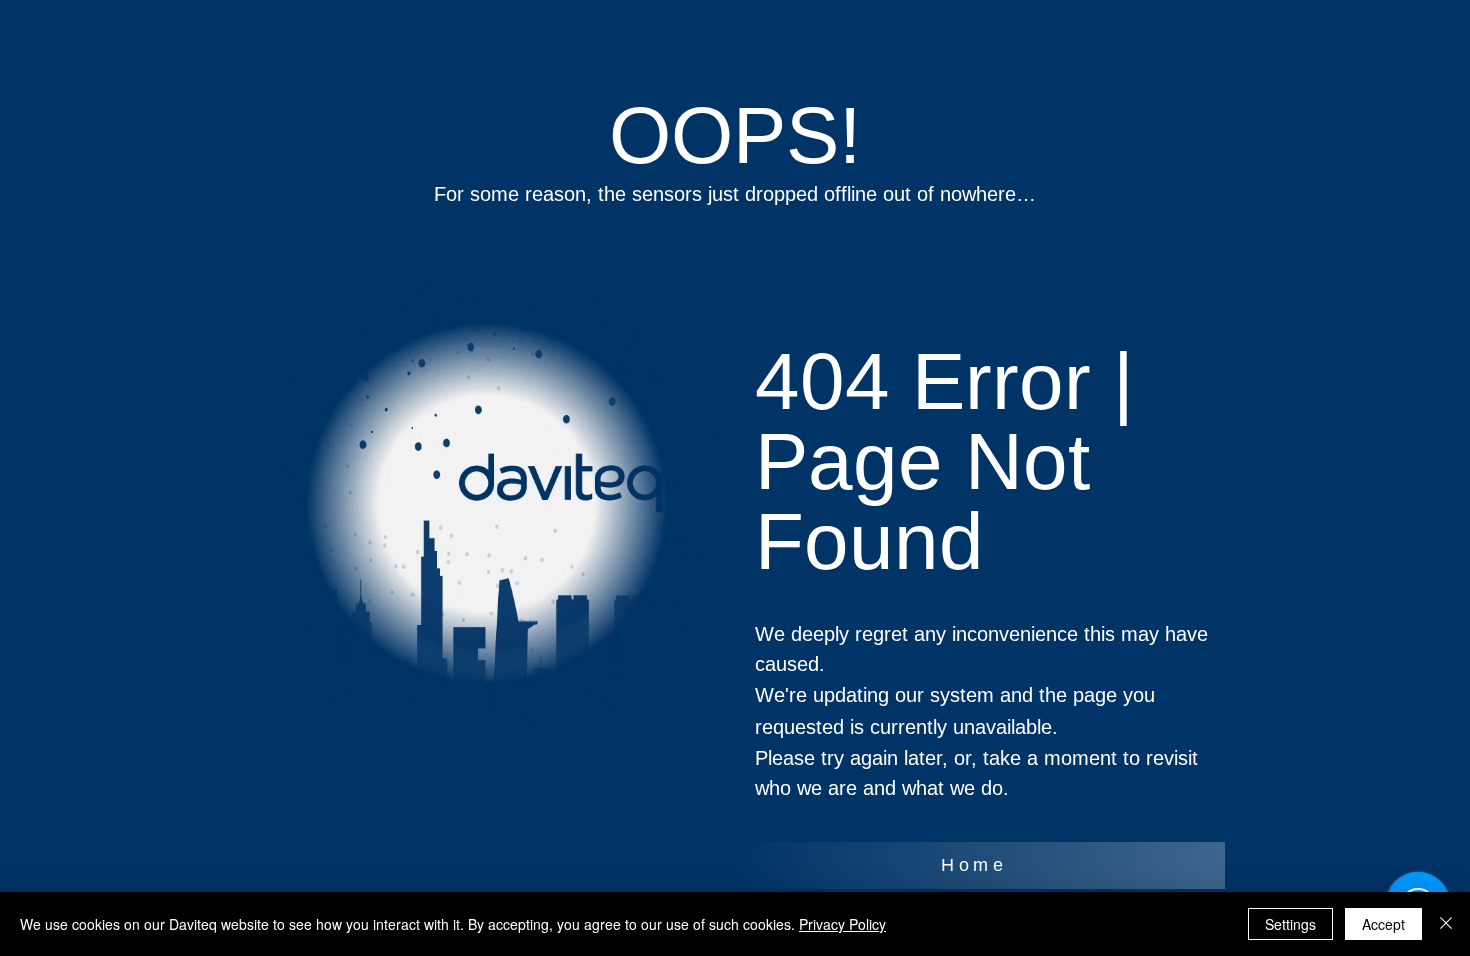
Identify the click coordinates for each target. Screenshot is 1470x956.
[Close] (1446, 924)
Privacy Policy (842, 924)
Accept (1383, 924)
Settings (1290, 924)
